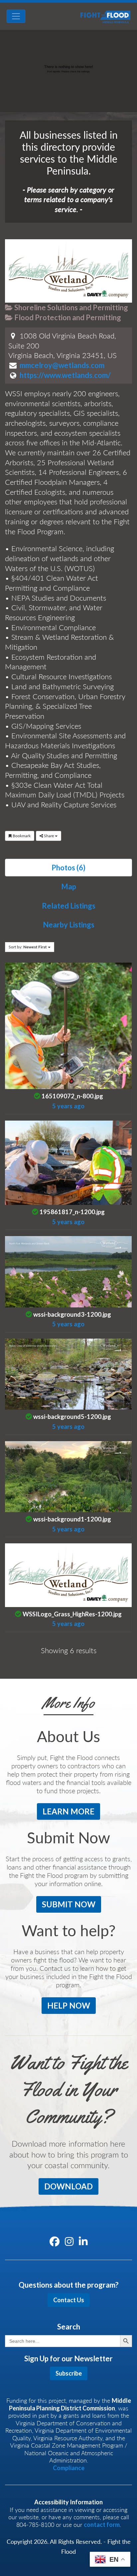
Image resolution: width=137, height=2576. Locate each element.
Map (69, 886)
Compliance (69, 2468)
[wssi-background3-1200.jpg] (68, 1271)
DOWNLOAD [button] (68, 2186)
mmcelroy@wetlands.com (62, 365)
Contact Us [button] (69, 2300)
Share (49, 836)
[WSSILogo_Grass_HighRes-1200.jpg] (68, 1574)
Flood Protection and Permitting (67, 317)
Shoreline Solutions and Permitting (70, 307)
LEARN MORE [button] (68, 1811)
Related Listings (69, 906)
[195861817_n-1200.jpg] (68, 1162)
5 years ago (68, 1106)
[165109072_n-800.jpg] (68, 1025)
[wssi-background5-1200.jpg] (68, 1373)
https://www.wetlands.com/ (65, 375)
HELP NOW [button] (69, 2005)
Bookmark (21, 836)
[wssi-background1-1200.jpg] (68, 1475)
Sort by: (28, 947)
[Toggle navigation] (16, 16)
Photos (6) (68, 868)
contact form (102, 2525)
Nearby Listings (69, 925)
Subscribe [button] (69, 2373)
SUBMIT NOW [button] (69, 1904)
